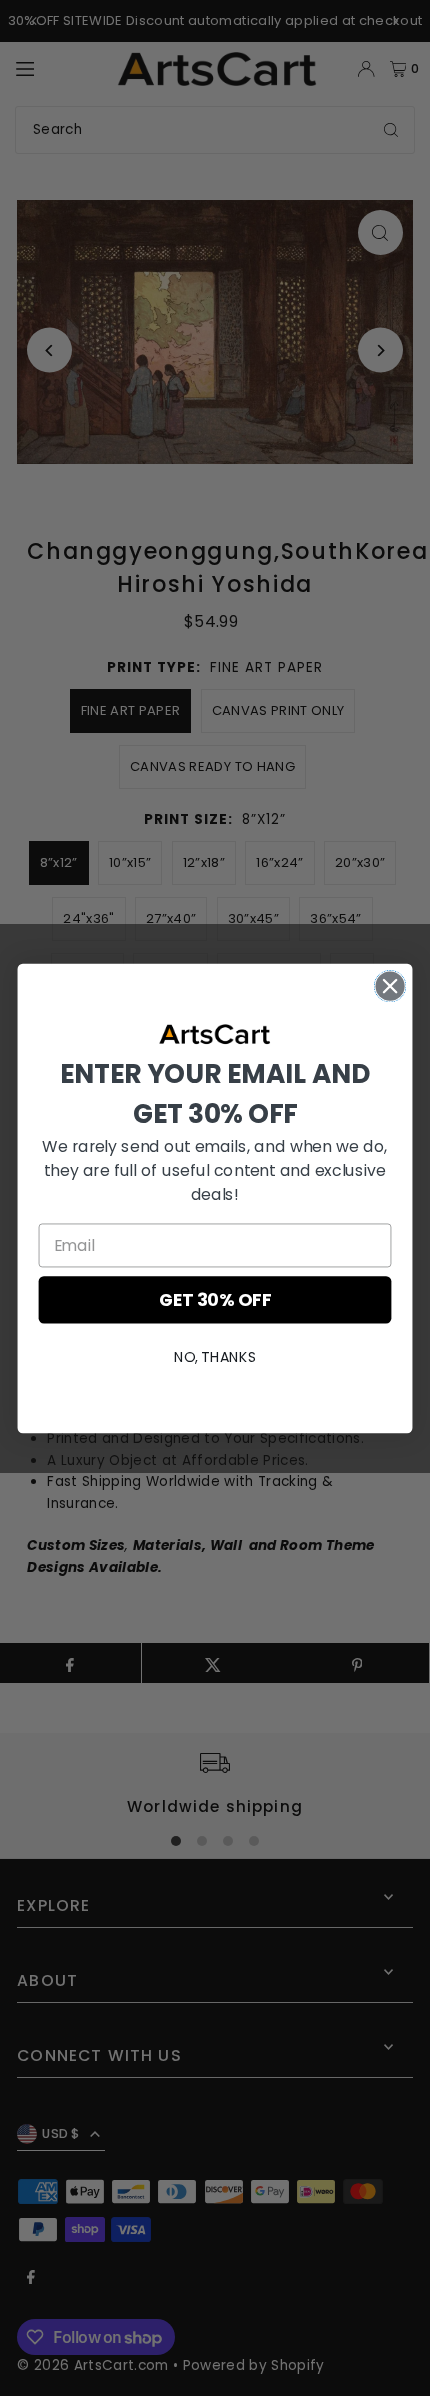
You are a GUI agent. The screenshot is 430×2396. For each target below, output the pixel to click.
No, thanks (215, 1356)
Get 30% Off (215, 1299)
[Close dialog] (390, 985)
